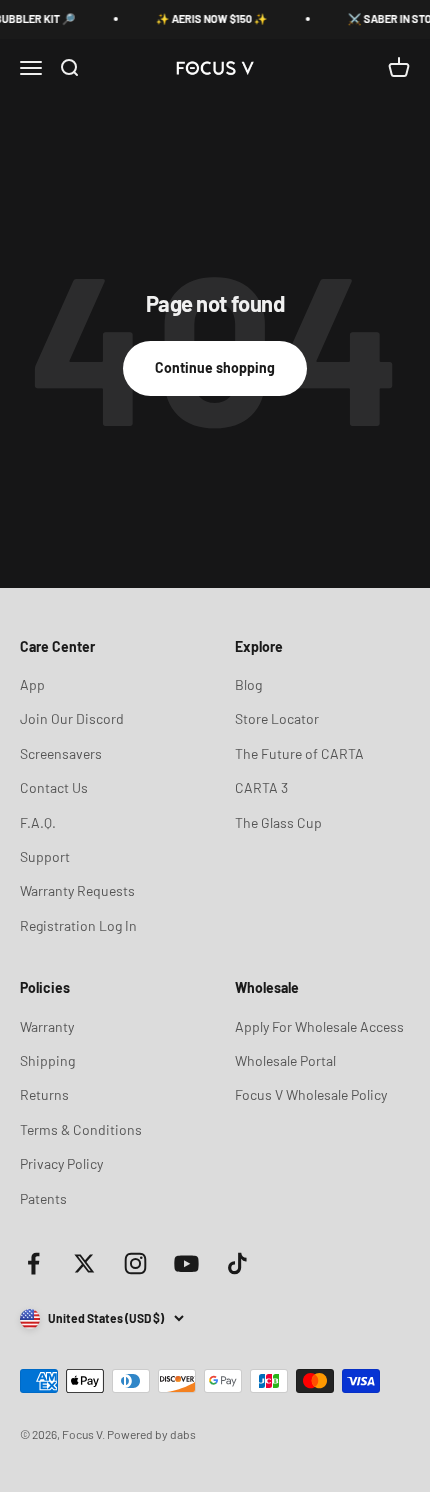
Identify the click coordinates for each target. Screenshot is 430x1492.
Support (45, 856)
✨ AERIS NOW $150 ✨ (208, 18)
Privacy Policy (61, 1163)
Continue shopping (215, 367)
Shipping (47, 1060)
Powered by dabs (151, 1434)
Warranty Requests (77, 890)
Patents (43, 1198)
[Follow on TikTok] (237, 1263)
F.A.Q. (38, 822)
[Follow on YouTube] (186, 1263)
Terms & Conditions (81, 1129)
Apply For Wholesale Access (319, 1026)
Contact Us (54, 787)
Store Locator (277, 718)
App (32, 684)
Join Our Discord (72, 718)
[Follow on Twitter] (84, 1263)
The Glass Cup (278, 822)
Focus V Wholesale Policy (311, 1094)
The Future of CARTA (299, 753)
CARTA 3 (261, 787)
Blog (248, 684)
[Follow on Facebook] (33, 1263)
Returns (44, 1094)
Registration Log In (78, 925)
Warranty (47, 1026)
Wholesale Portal (285, 1060)
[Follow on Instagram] (135, 1263)
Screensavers (61, 753)
